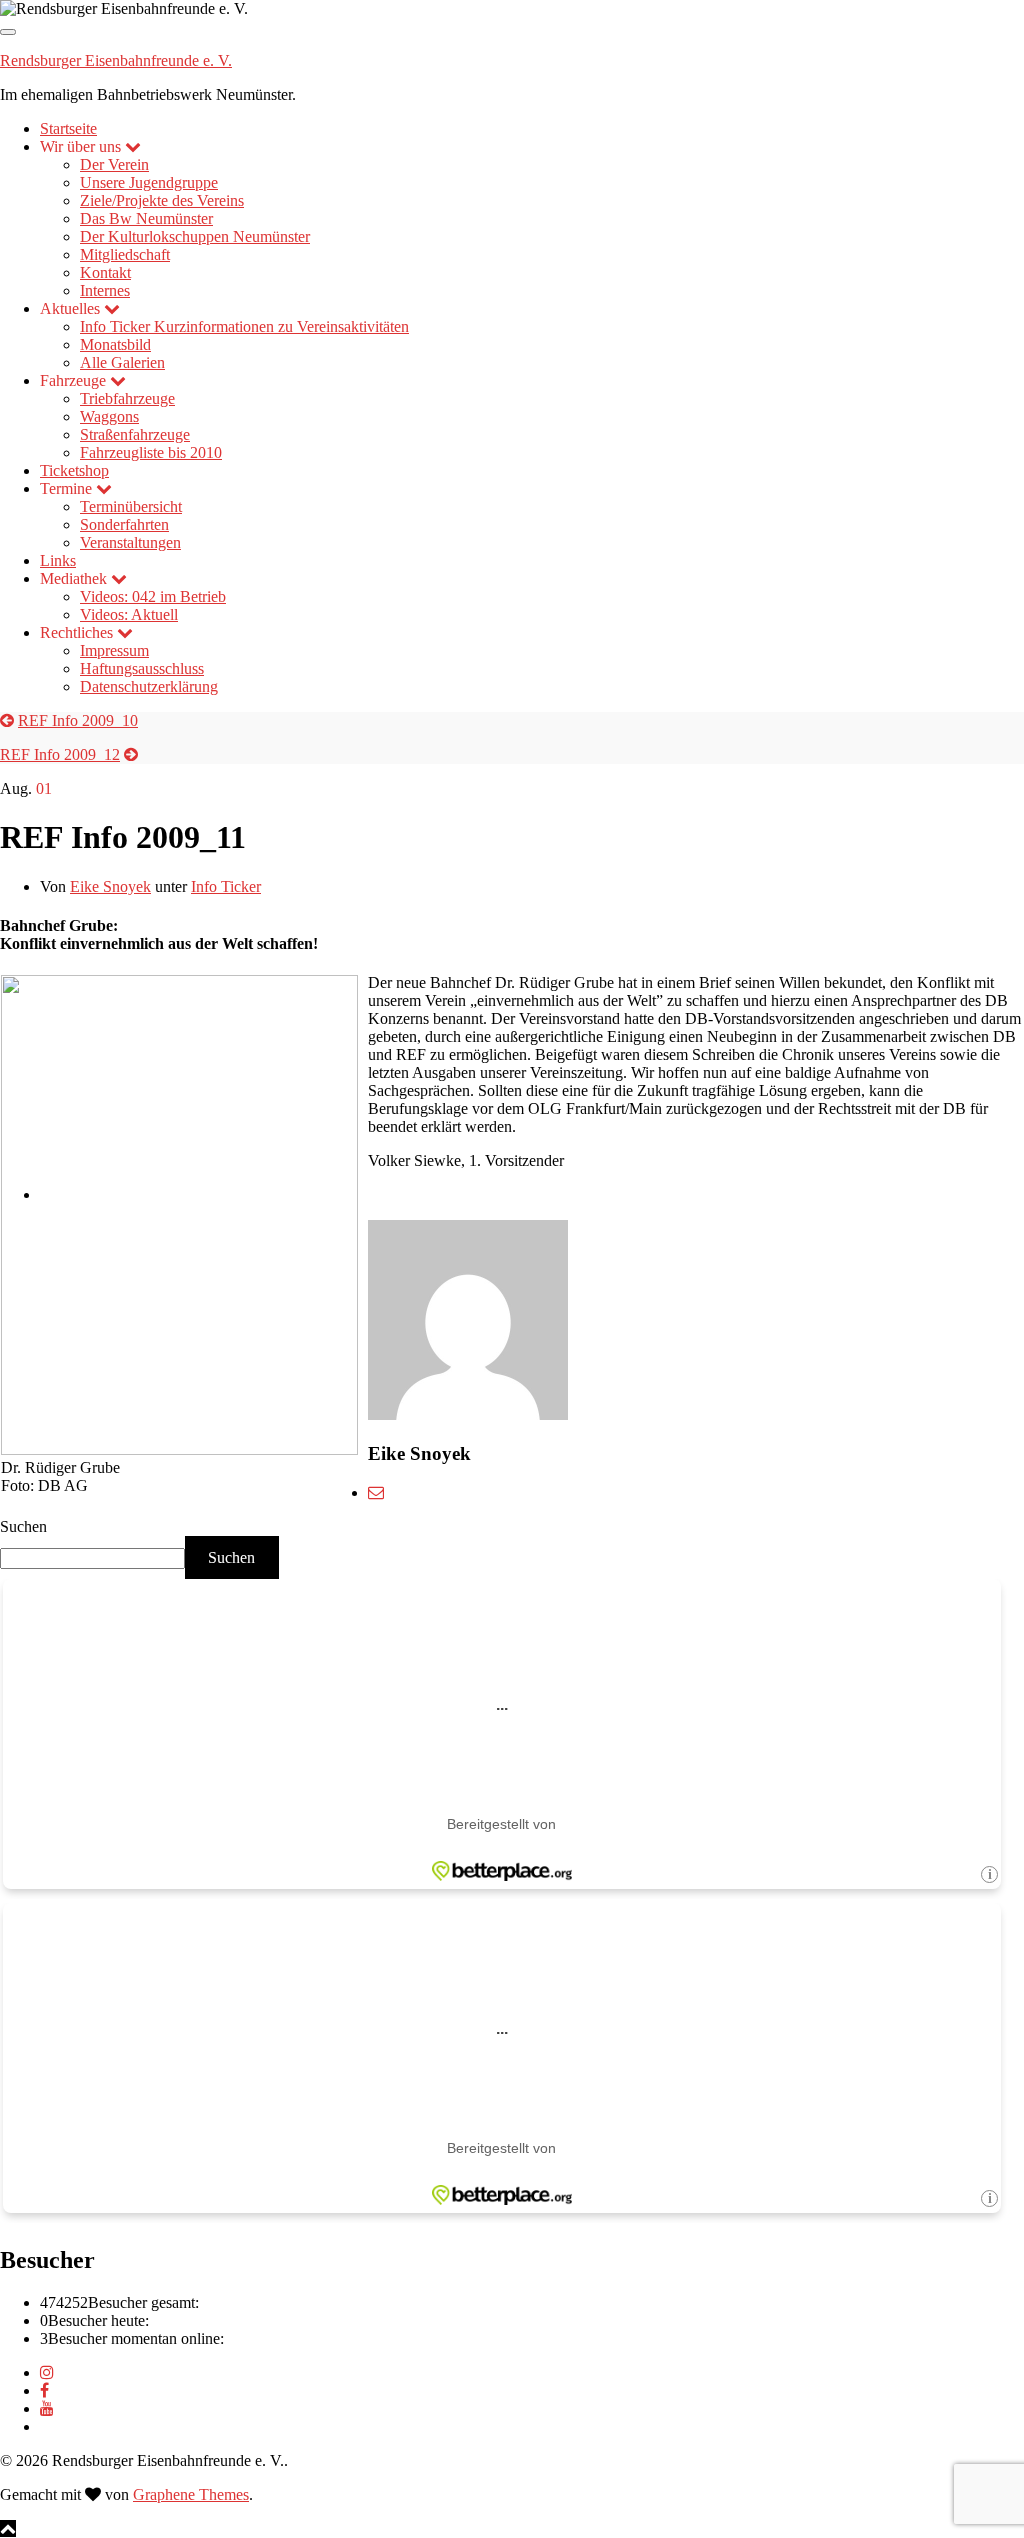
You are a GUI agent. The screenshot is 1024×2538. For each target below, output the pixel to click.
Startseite (68, 128)
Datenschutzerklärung (149, 686)
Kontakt (105, 272)
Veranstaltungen (130, 542)
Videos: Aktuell (129, 614)
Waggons (109, 416)
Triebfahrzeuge (127, 398)
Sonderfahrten (124, 524)
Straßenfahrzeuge (135, 434)
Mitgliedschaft (125, 254)
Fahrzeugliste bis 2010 (151, 452)
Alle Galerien (122, 362)
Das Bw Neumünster (146, 218)
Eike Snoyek (110, 886)
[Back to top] (8, 2528)
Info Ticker (244, 326)
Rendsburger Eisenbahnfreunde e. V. (116, 60)
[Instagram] (47, 2372)
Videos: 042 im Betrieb (153, 596)
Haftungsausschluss (142, 668)
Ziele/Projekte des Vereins (162, 200)
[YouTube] (47, 2408)
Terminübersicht (131, 506)
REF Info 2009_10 (78, 720)
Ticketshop (74, 470)
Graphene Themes (191, 2494)
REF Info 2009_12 (60, 754)
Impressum (114, 650)
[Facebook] (44, 2390)
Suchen (23, 1526)
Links (58, 560)
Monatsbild (115, 344)
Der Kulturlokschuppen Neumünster (195, 236)
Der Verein (114, 164)
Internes (105, 290)
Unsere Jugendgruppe (149, 182)
